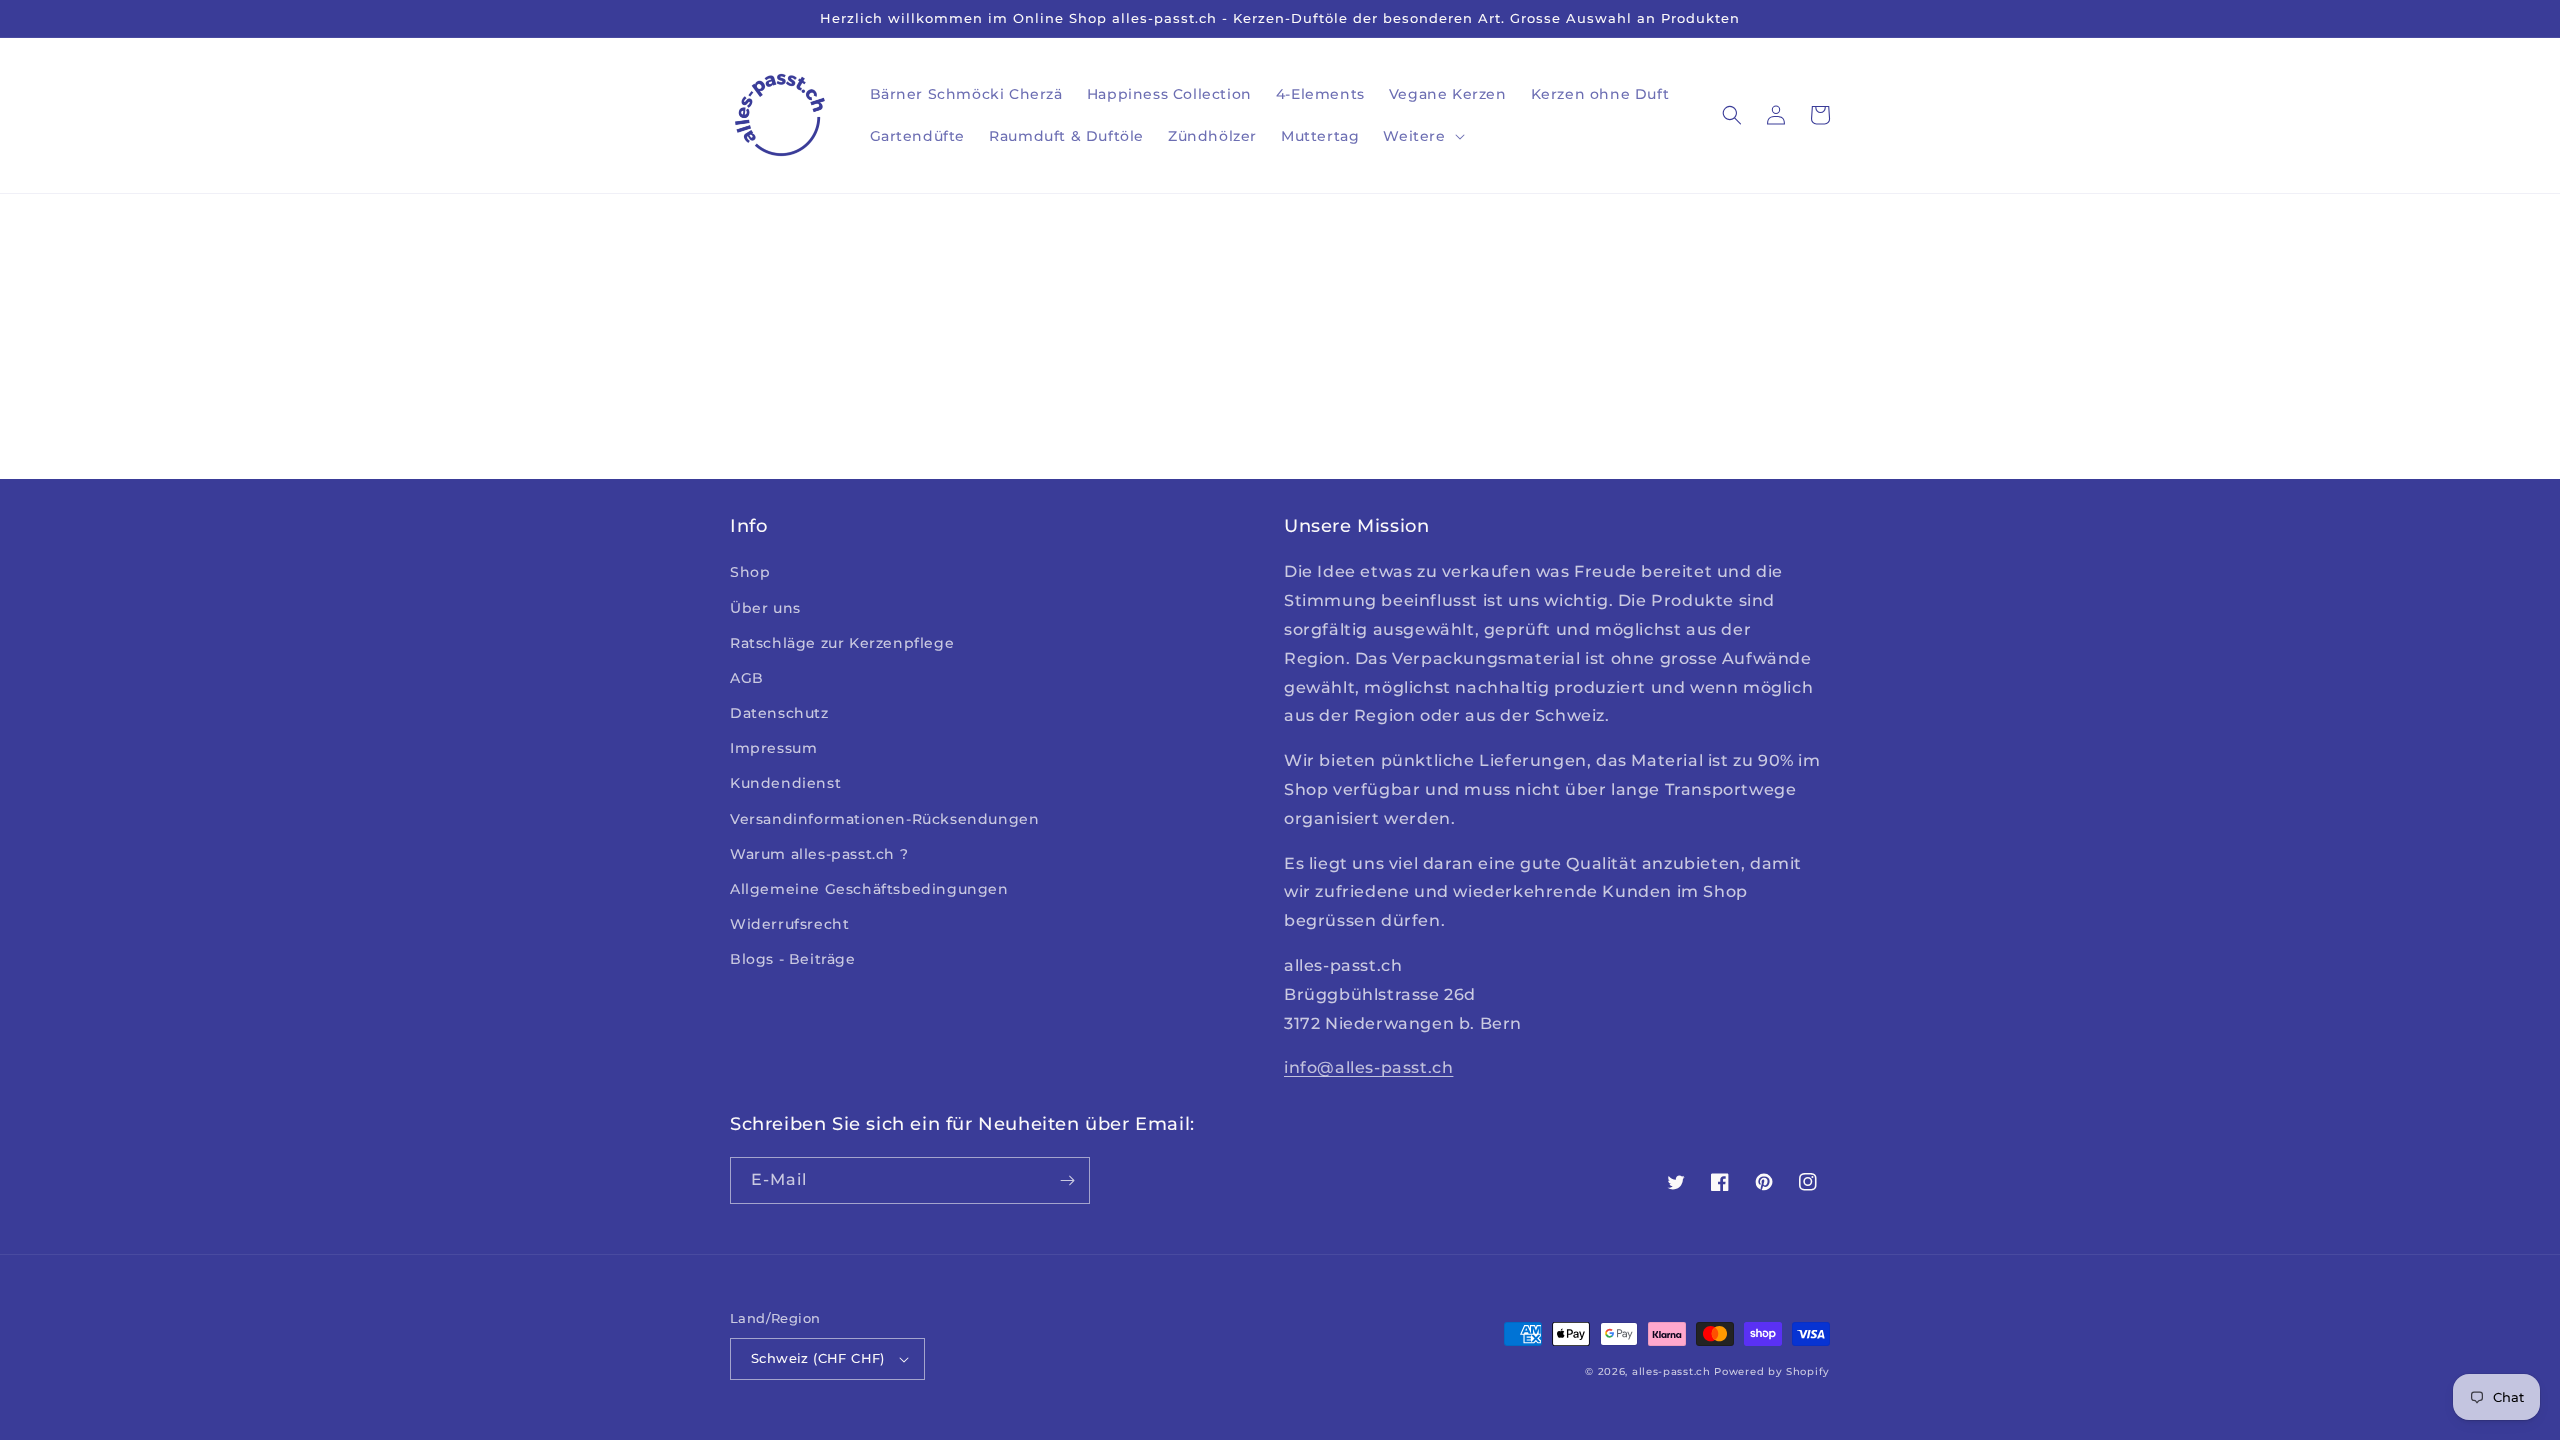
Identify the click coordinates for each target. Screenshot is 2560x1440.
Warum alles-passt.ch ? (819, 854)
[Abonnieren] (1067, 1180)
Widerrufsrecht (789, 924)
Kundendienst (785, 783)
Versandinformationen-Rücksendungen (884, 819)
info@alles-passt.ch (1368, 1067)
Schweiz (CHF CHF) (818, 1358)
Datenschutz (779, 713)
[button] (1421, 136)
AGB (747, 678)
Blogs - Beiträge (793, 959)
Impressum (773, 748)
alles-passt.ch (1671, 1371)
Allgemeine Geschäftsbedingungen (869, 889)
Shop (750, 572)
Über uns (765, 608)
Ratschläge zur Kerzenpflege (842, 643)
